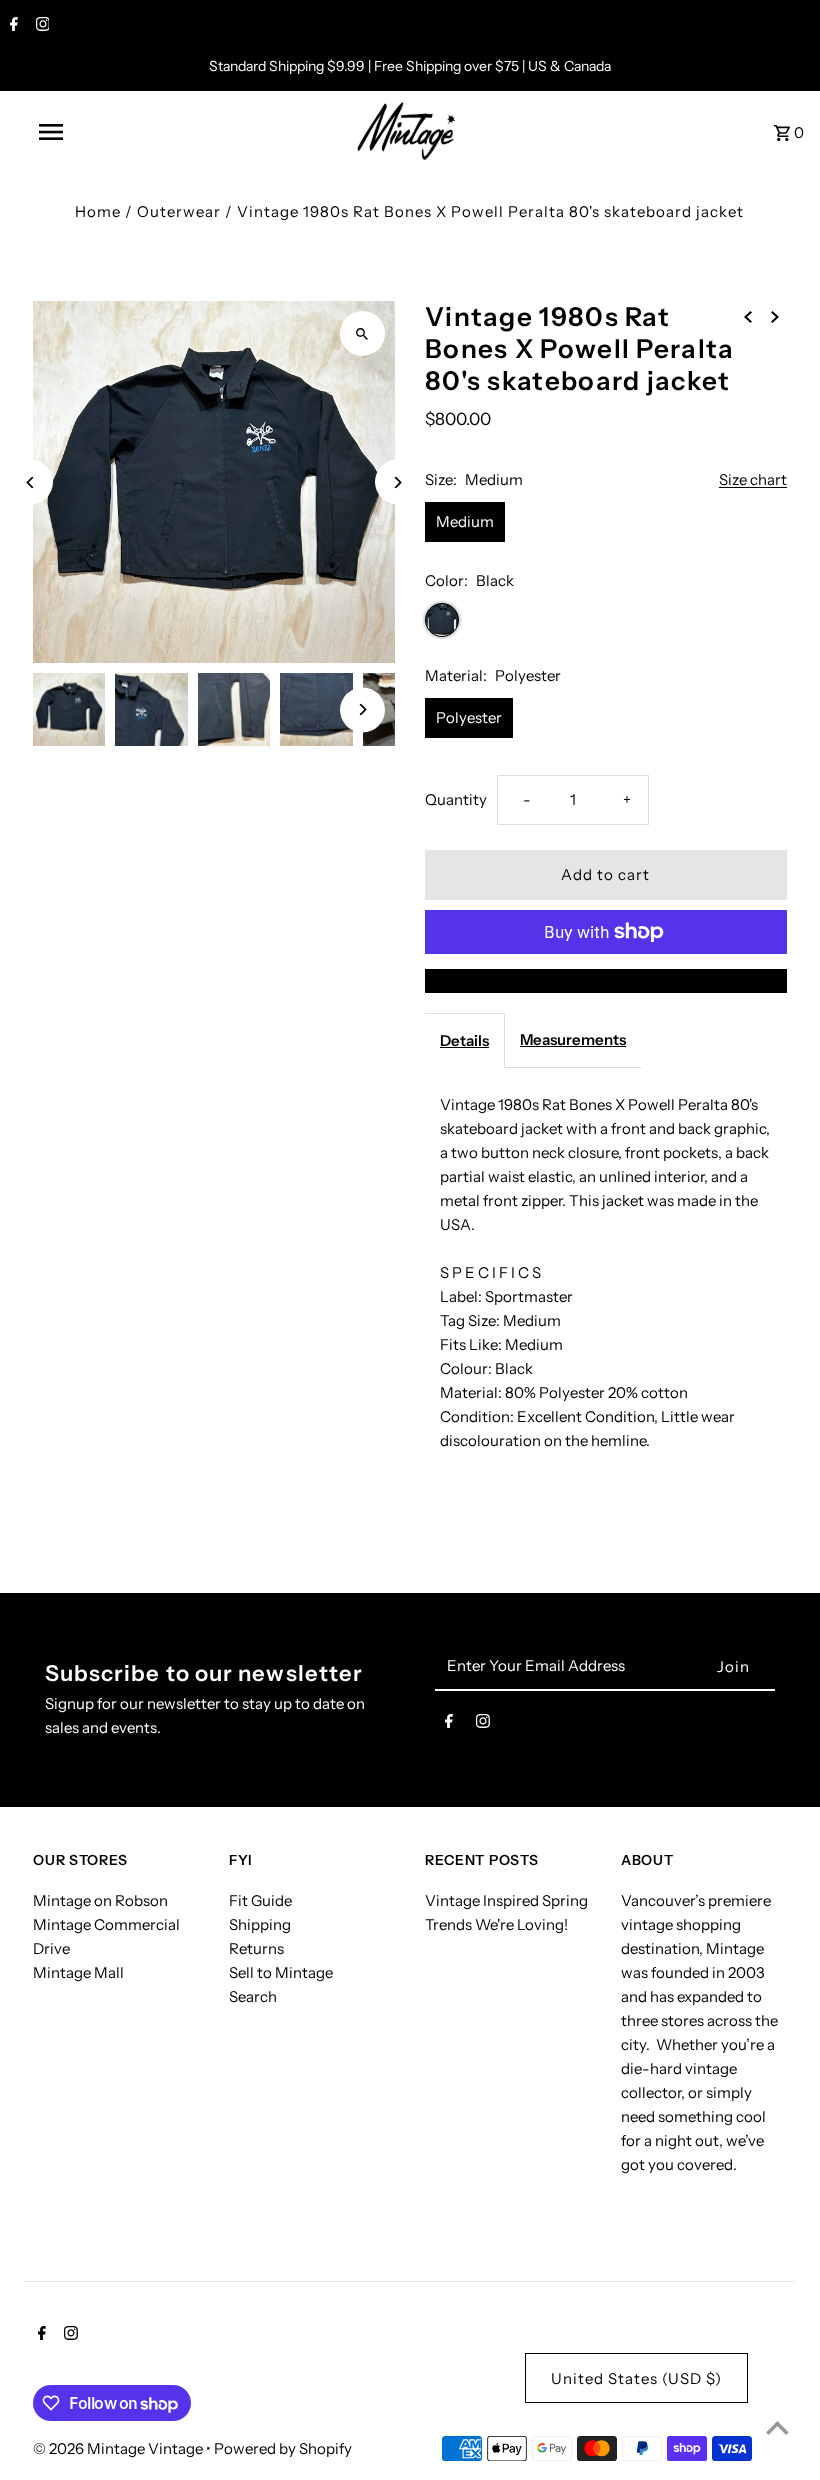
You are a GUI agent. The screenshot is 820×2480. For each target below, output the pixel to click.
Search (253, 1996)
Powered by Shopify (283, 2448)
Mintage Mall (78, 1972)
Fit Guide (260, 1900)
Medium (465, 521)
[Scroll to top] (777, 2427)
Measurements (573, 1039)
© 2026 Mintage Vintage (119, 2448)
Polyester (469, 717)
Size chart (753, 480)
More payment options (606, 980)
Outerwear (179, 211)
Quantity (456, 799)
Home (98, 211)
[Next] (397, 482)
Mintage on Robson (100, 1900)
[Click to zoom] (362, 333)
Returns (256, 1948)
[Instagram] (40, 26)
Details (464, 1040)
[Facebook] (11, 26)
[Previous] (30, 482)
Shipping (260, 1924)
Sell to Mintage (281, 1972)
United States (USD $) (636, 2378)
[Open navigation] (93, 132)
